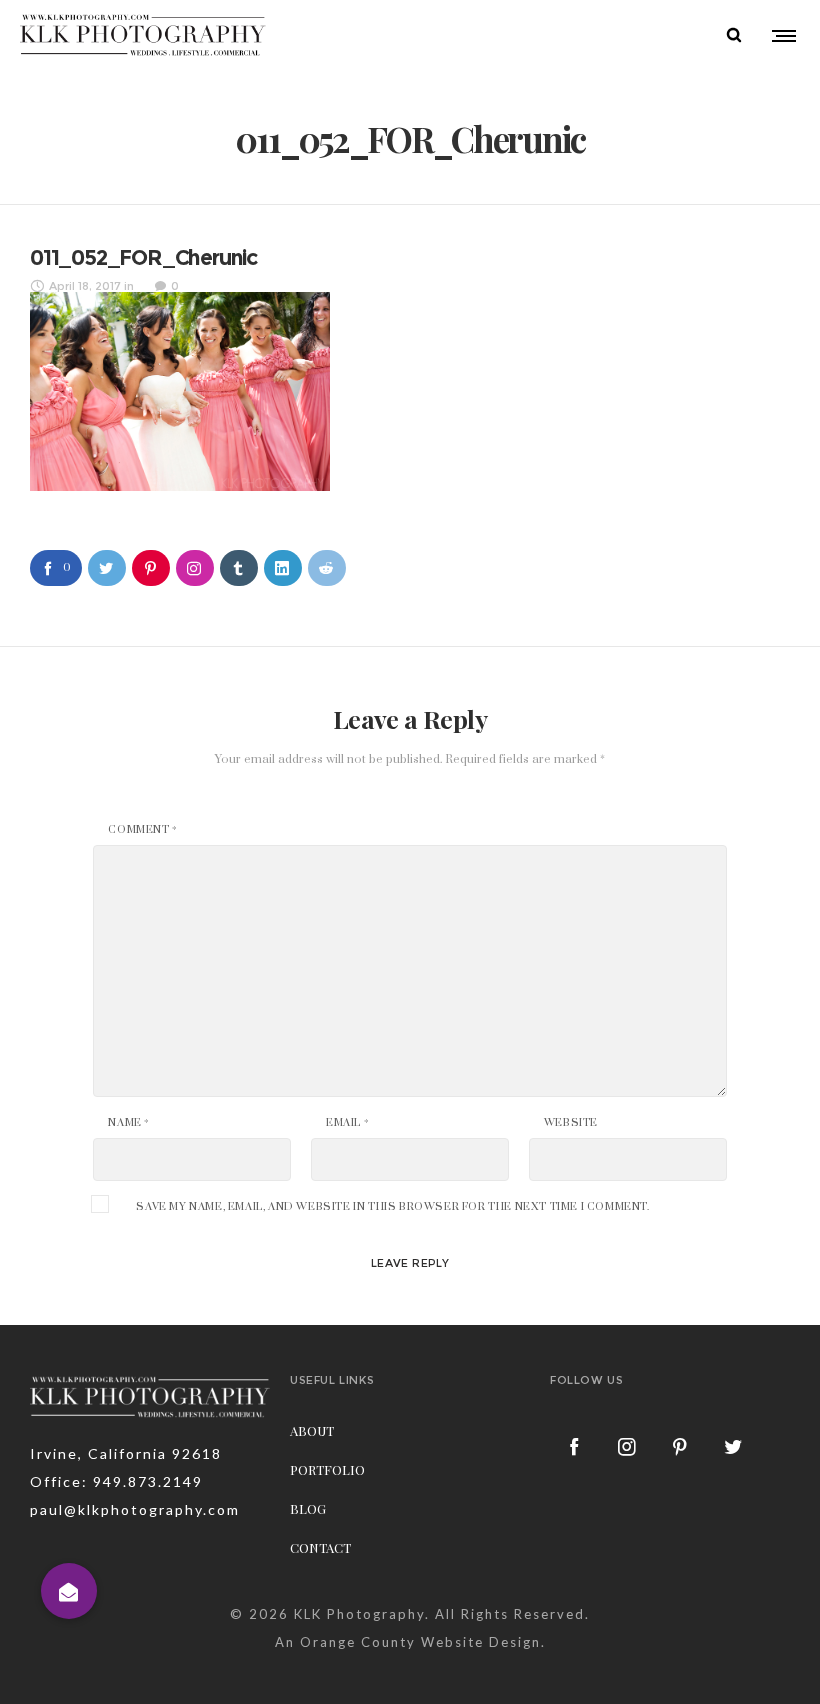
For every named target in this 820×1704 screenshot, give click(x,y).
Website (571, 1123)
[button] (69, 1591)
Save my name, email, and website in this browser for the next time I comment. (392, 1207)
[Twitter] (734, 1446)
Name (129, 1123)
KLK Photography (359, 1614)
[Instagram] (628, 1446)
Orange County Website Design (420, 1642)
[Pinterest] (681, 1446)
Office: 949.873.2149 (116, 1481)
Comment (142, 830)
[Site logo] (143, 35)
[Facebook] (575, 1446)
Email (347, 1123)
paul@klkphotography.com (135, 1509)
